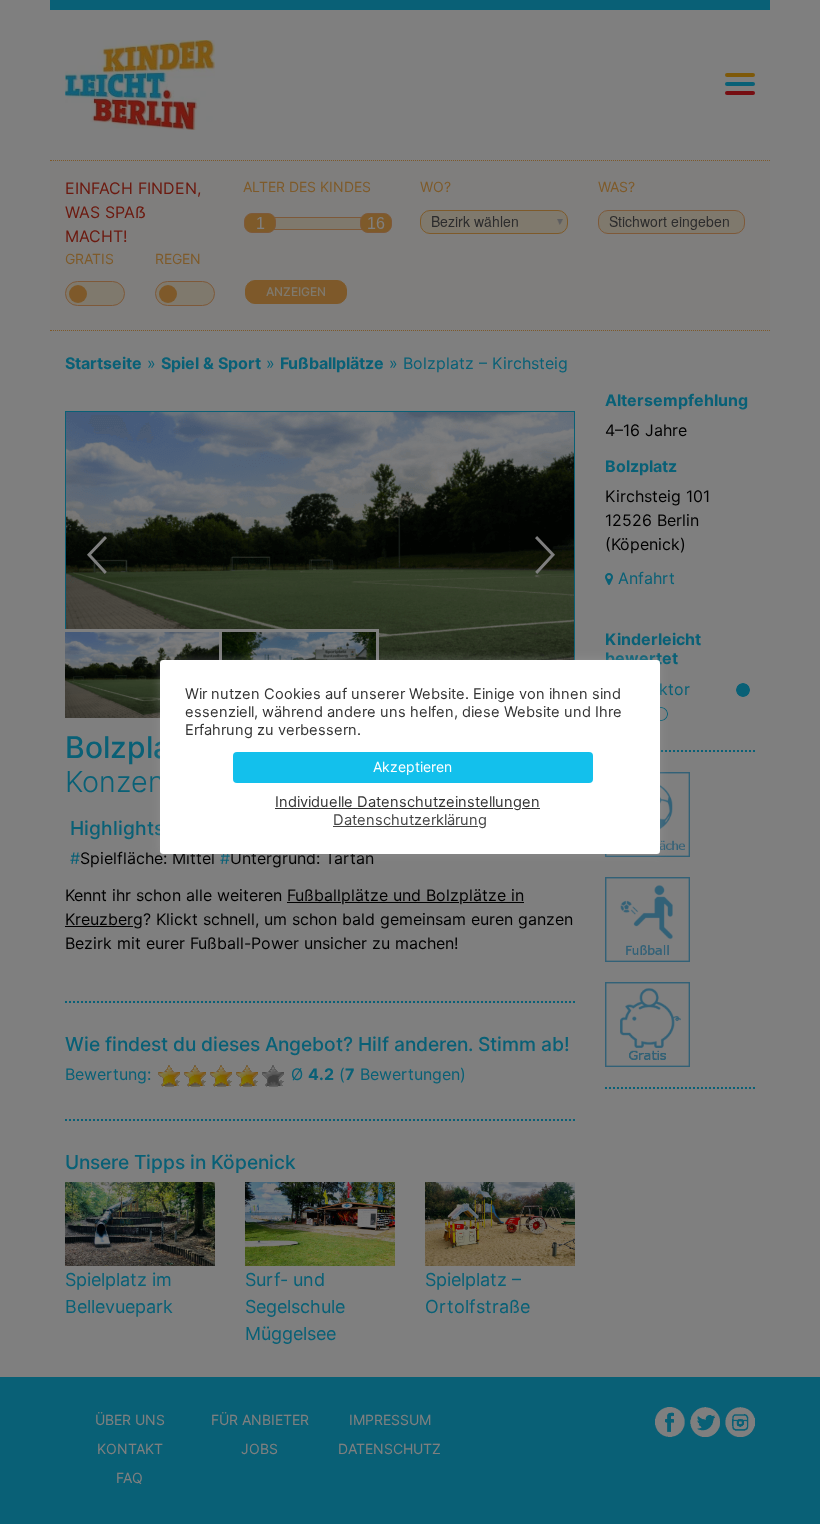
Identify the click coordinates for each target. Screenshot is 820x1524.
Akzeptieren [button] (412, 766)
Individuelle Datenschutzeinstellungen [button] (407, 802)
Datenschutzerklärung (410, 820)
